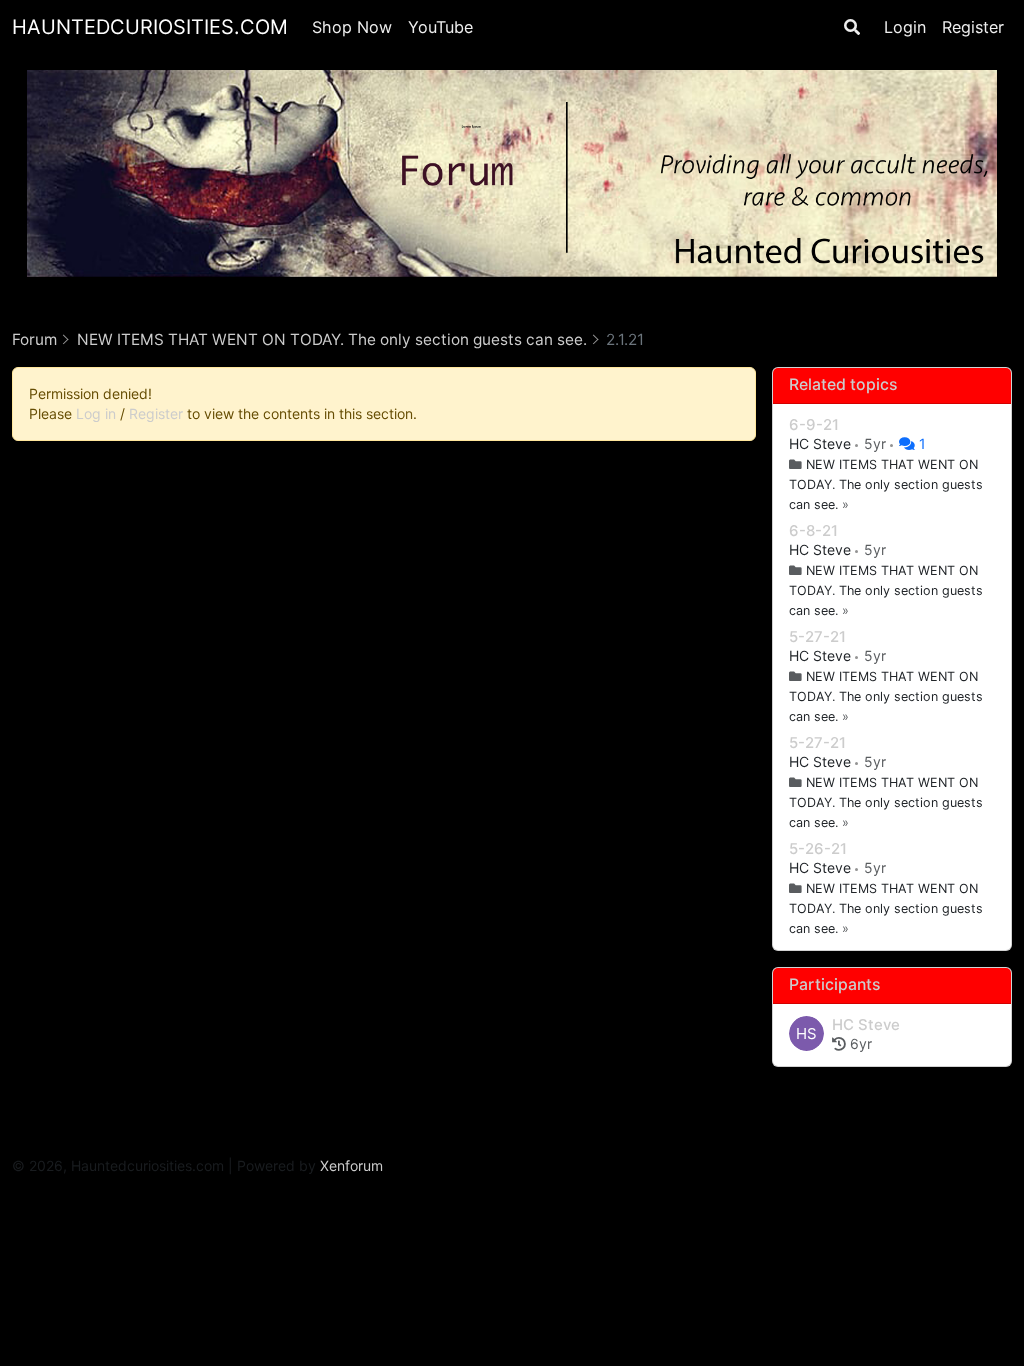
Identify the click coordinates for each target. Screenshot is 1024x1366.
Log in (96, 413)
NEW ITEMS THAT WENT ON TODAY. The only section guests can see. (886, 484)
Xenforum (351, 1165)
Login (905, 27)
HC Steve (822, 443)
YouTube (440, 27)
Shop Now (352, 27)
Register (973, 27)
